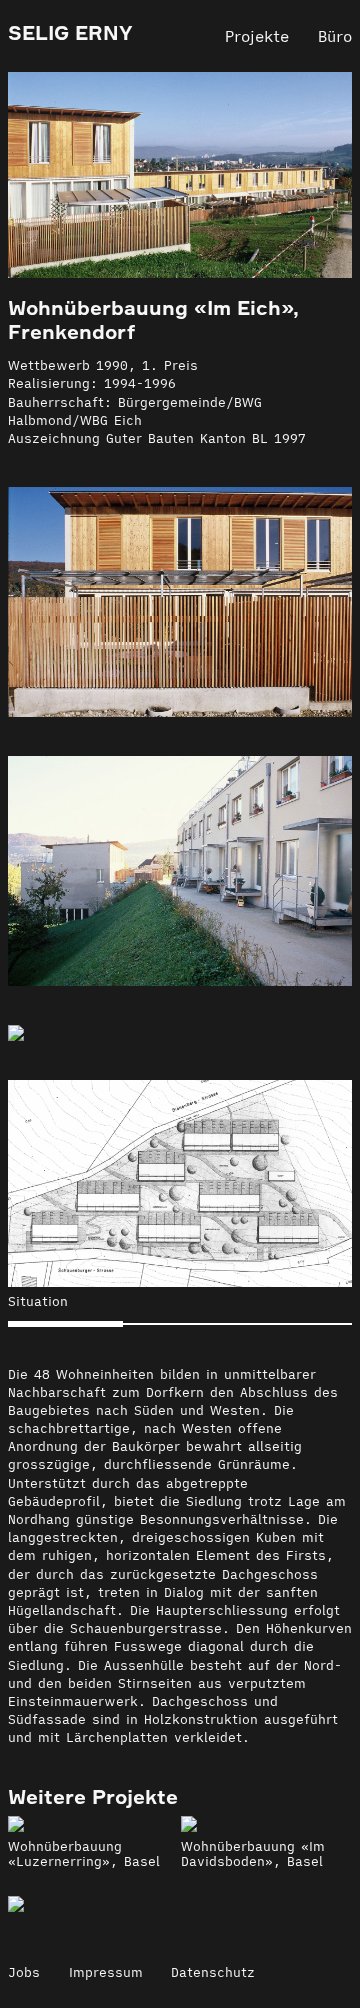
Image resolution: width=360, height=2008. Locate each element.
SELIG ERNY (70, 33)
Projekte (257, 36)
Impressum (106, 1972)
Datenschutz (213, 1972)
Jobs (24, 1972)
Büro (335, 36)
